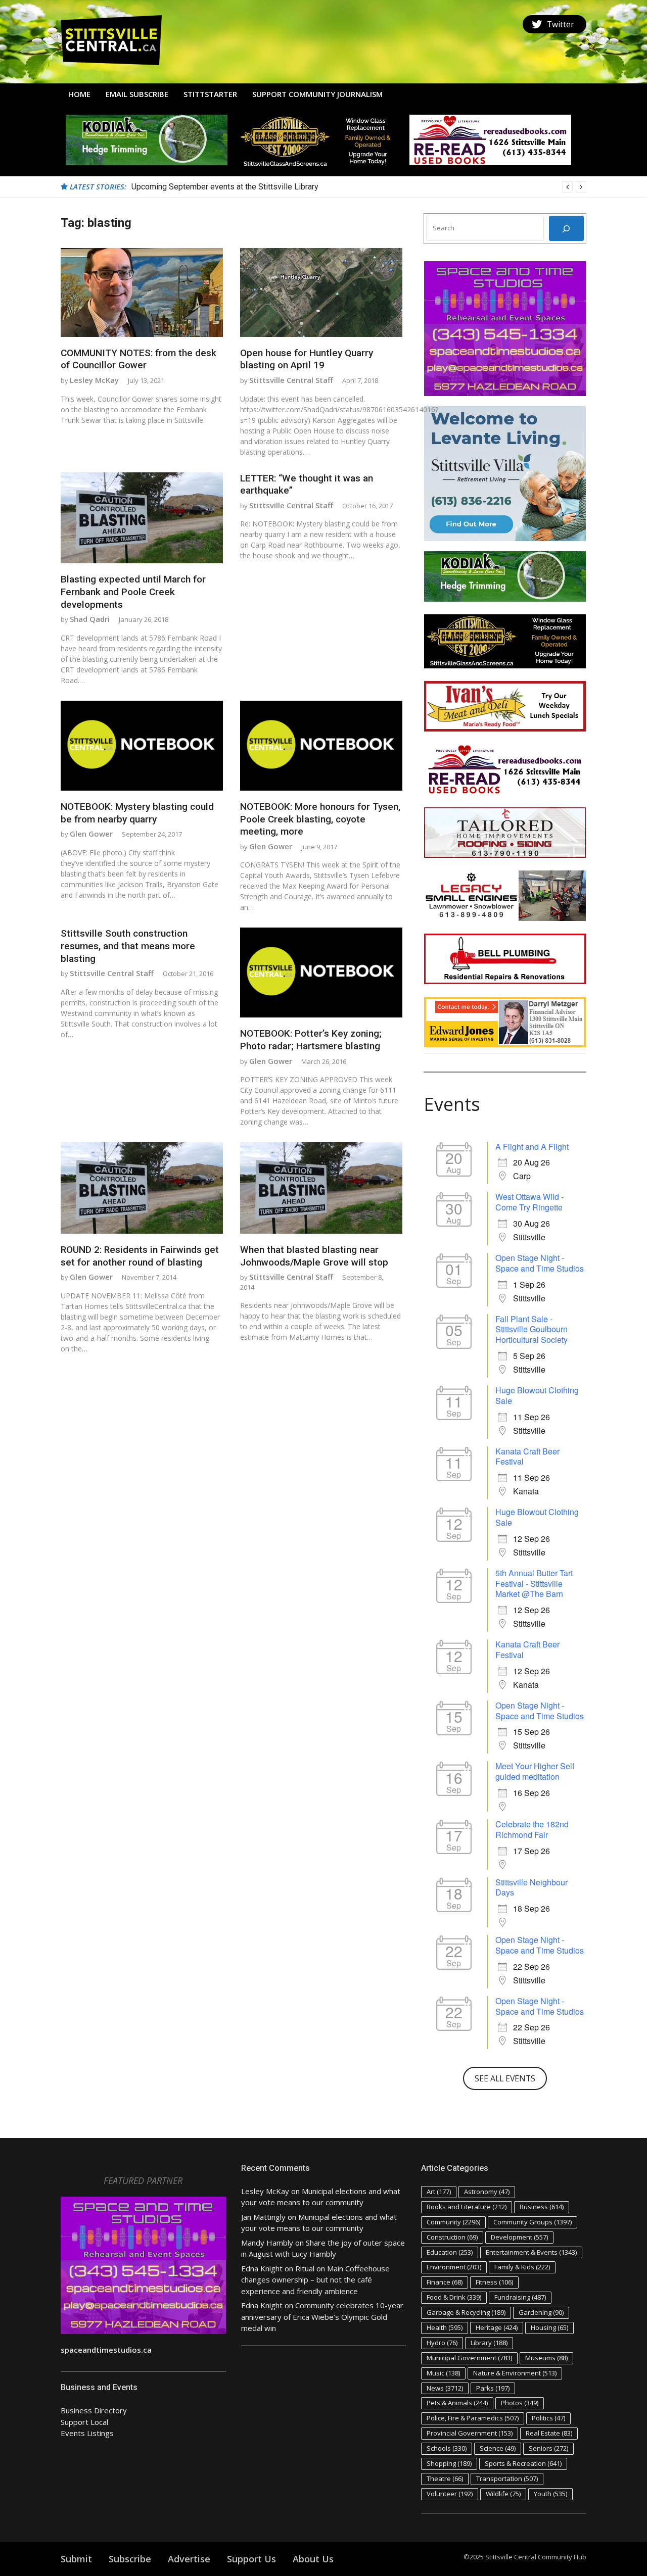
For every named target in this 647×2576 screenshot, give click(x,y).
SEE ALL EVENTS (505, 2078)
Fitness (494, 2282)
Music (443, 2373)
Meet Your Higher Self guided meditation (535, 1771)
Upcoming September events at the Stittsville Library (225, 187)
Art (439, 2192)
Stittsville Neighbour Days (532, 1887)
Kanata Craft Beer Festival (527, 1456)
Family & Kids (522, 2267)
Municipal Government (469, 2358)
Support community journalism (317, 94)
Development (519, 2237)
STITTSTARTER (210, 94)
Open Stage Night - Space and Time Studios (540, 1263)
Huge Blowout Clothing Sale (537, 1395)
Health (445, 2327)
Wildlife (503, 2494)
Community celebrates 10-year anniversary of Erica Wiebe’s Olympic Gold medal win (322, 2317)
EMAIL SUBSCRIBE (137, 94)
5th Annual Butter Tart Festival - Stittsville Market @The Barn (534, 1584)
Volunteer (450, 2494)
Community (453, 2222)
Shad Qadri (90, 619)
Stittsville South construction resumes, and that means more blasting (128, 946)
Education (450, 2252)
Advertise (189, 2559)
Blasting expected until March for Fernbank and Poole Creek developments (133, 592)
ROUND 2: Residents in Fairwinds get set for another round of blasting (140, 1256)
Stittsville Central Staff (291, 380)
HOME (79, 94)
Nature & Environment (515, 2373)
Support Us (251, 2559)
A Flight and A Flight (532, 1147)
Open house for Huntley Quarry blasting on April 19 (307, 359)
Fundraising (520, 2297)
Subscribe (130, 2559)
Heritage (497, 2327)
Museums (546, 2358)
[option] (359, 187)
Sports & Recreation (523, 2463)
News (445, 2388)
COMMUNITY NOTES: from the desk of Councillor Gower (138, 359)
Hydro (442, 2343)
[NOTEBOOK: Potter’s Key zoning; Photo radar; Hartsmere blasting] (321, 973)
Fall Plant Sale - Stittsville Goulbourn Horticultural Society (532, 1329)
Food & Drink (454, 2297)
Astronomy (487, 2192)
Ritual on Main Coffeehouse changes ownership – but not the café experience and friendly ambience (315, 2280)
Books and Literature (467, 2207)
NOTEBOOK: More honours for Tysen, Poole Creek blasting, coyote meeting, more (320, 819)
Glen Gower (91, 834)
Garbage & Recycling (466, 2312)
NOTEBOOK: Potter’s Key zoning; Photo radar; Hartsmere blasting (311, 1040)
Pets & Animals (457, 2403)
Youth (550, 2494)
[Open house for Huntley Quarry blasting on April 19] (321, 293)
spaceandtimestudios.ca (106, 2350)
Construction (452, 2237)
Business (542, 2207)
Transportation (507, 2478)
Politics (548, 2418)
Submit (76, 2559)
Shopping (449, 2463)
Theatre (445, 2478)
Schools (447, 2448)
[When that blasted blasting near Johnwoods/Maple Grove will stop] (321, 1188)
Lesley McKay (94, 380)
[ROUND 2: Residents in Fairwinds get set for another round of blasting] (142, 1188)
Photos (520, 2403)
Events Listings (87, 2433)
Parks (493, 2388)
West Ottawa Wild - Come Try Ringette (529, 1202)
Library (489, 2343)
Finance (445, 2282)
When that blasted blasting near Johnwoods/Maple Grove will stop (314, 1256)
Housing (549, 2327)
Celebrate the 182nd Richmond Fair (532, 1829)
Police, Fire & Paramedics (473, 2418)
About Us (313, 2559)
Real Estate (549, 2433)
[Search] (566, 228)
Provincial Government (470, 2433)
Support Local (84, 2422)
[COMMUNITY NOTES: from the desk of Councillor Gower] (142, 293)
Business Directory (94, 2410)
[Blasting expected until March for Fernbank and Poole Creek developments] (142, 518)
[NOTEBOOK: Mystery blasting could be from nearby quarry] (142, 746)
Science (498, 2448)
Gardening (541, 2312)
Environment (454, 2267)
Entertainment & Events (531, 2252)
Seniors (548, 2448)
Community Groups (533, 2222)
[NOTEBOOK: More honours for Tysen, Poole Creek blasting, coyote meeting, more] (321, 746)
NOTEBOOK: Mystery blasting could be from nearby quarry (137, 813)
